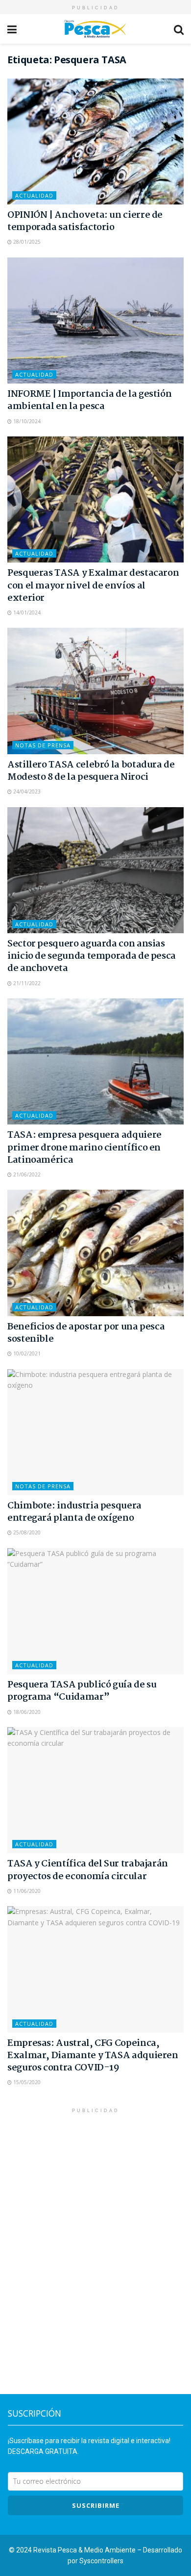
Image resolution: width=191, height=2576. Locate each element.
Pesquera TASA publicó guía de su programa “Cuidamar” (82, 1691)
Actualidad (34, 195)
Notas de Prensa (43, 745)
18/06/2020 (26, 1712)
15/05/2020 (26, 2082)
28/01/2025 (26, 242)
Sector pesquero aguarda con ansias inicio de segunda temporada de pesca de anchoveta (92, 956)
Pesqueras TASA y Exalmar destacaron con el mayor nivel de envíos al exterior (93, 586)
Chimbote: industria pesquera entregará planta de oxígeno (74, 1512)
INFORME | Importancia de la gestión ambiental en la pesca (89, 400)
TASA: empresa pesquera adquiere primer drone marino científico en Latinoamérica (84, 1148)
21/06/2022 (26, 1174)
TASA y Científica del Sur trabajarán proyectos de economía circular (88, 1870)
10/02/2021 (26, 1353)
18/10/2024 (26, 421)
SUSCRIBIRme (96, 2505)
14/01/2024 (26, 612)
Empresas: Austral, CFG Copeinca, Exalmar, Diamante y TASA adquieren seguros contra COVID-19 (93, 2056)
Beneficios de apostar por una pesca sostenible (86, 1333)
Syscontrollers (101, 2561)
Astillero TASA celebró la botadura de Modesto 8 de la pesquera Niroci (91, 771)
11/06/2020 (26, 1891)
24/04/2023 (26, 791)
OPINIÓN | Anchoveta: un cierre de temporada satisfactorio (85, 221)
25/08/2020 (26, 1532)
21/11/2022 (26, 983)
